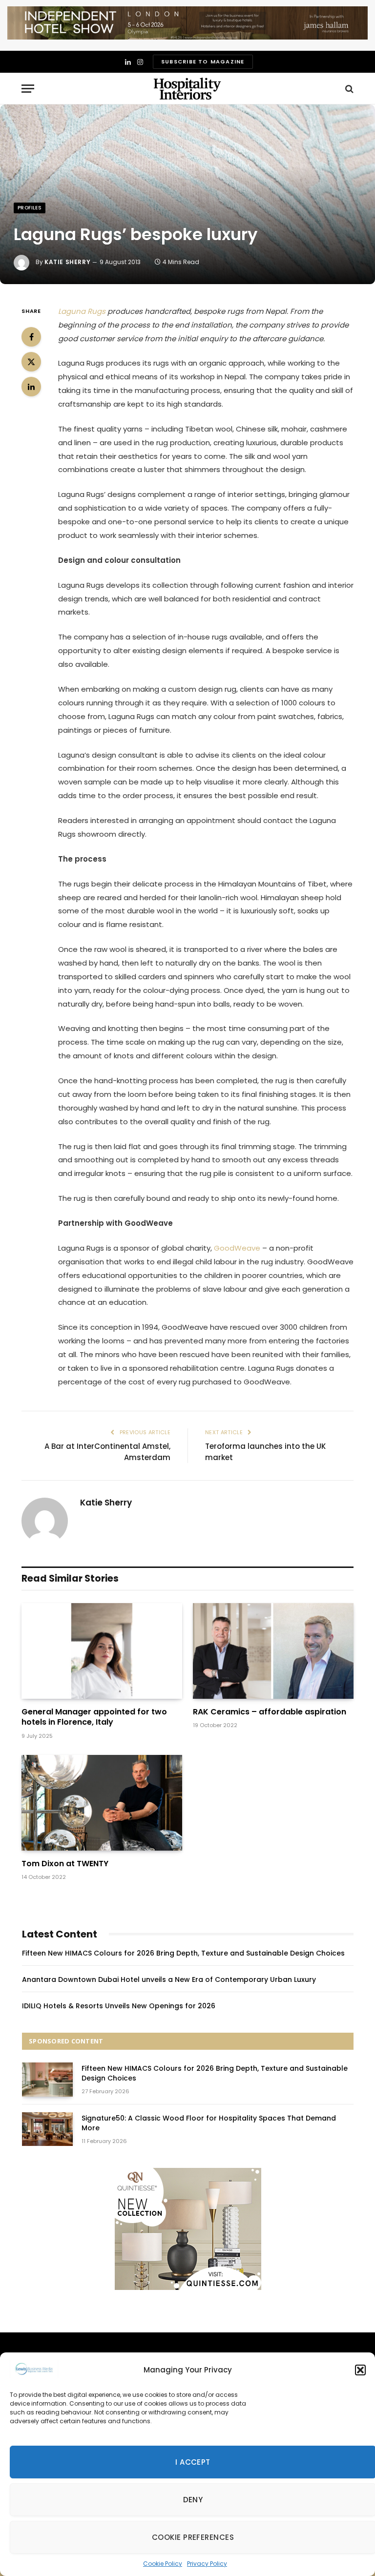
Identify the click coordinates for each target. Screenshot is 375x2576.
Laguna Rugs (82, 311)
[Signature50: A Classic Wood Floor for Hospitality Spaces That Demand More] (47, 2129)
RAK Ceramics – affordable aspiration (270, 1712)
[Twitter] (31, 362)
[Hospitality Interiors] (187, 89)
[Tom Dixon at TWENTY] (102, 1803)
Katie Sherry (67, 262)
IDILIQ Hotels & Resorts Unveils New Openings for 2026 (119, 2006)
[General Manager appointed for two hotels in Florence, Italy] (102, 1651)
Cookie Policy (163, 2564)
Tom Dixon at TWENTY (65, 1864)
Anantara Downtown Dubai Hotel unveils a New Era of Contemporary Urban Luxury (169, 1979)
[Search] (348, 89)
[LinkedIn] (31, 387)
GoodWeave (237, 1248)
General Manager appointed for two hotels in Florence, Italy (94, 1717)
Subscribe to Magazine (203, 62)
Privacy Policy (207, 2564)
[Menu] (28, 89)
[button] (360, 2370)
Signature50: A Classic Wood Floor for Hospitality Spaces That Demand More (209, 2123)
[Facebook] (31, 337)
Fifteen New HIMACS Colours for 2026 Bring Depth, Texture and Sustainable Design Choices (183, 1953)
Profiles (30, 208)
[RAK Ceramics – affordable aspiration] (273, 1651)
